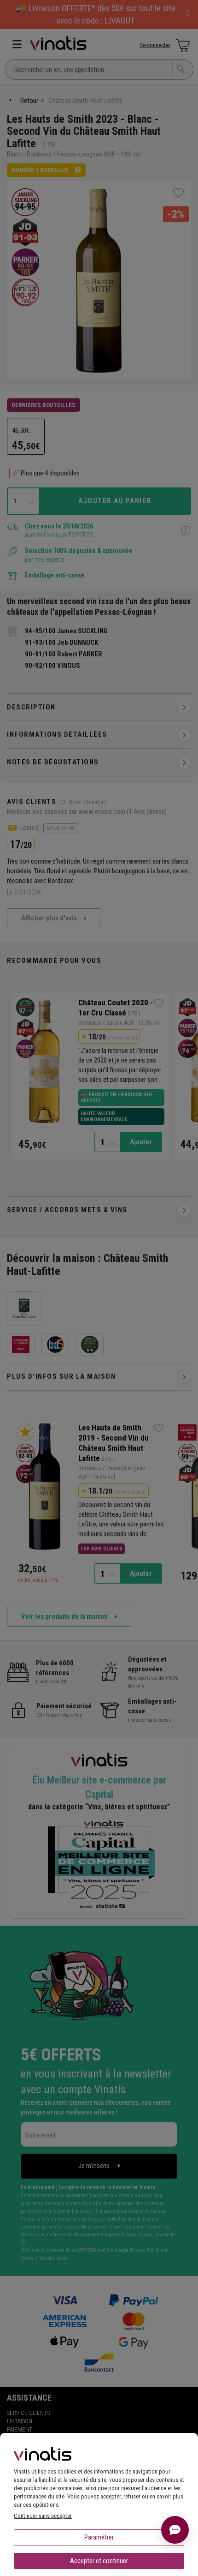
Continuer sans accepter (43, 2516)
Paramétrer (99, 2537)
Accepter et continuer (99, 2561)
